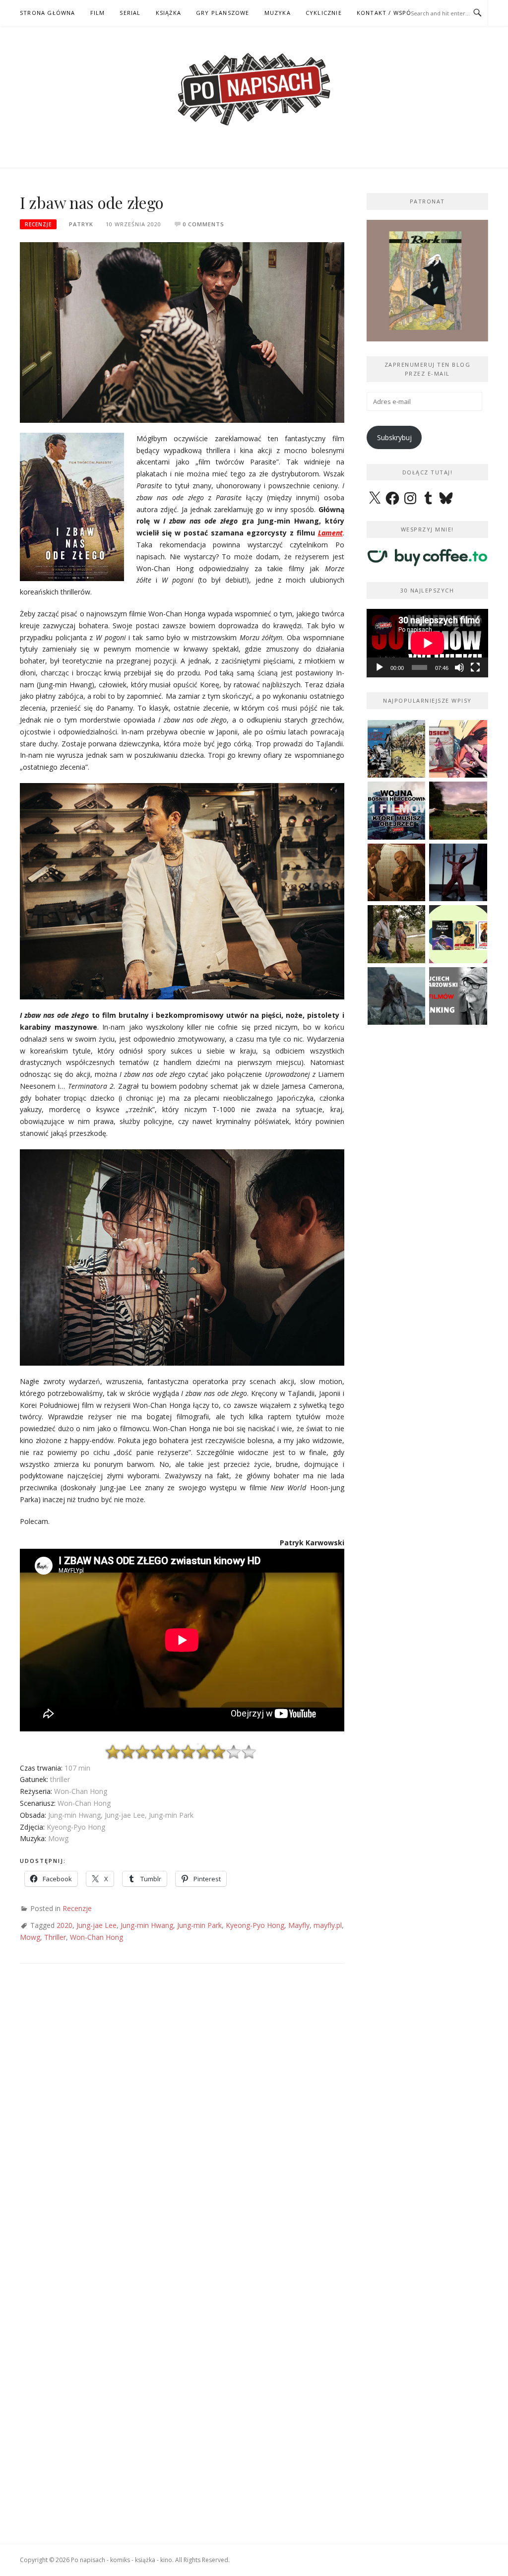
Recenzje (38, 224)
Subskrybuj (394, 437)
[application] (427, 643)
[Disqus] (182, 2119)
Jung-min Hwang (147, 1925)
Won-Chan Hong (96, 1937)
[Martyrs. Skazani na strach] (458, 873)
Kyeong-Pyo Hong (255, 1925)
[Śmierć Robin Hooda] (397, 996)
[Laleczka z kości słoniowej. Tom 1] (397, 749)
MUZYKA (278, 13)
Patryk (81, 224)
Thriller (55, 1937)
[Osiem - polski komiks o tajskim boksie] (458, 749)
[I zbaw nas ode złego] (182, 332)
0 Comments (203, 224)
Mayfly (299, 1925)
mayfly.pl (328, 1925)
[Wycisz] (459, 667)
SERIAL (130, 13)
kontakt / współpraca (396, 13)
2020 (64, 1925)
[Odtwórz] (380, 667)
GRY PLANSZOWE (223, 13)
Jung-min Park (199, 1925)
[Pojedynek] (458, 811)
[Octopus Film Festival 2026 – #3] (458, 934)
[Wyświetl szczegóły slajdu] (427, 281)
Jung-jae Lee (96, 1925)
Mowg (30, 1937)
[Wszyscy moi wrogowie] (397, 934)
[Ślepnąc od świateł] (397, 873)
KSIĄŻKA (168, 13)
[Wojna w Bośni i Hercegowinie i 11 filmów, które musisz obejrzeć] (397, 811)
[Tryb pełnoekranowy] (475, 667)
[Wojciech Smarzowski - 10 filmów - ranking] (458, 996)
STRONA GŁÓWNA (48, 13)
